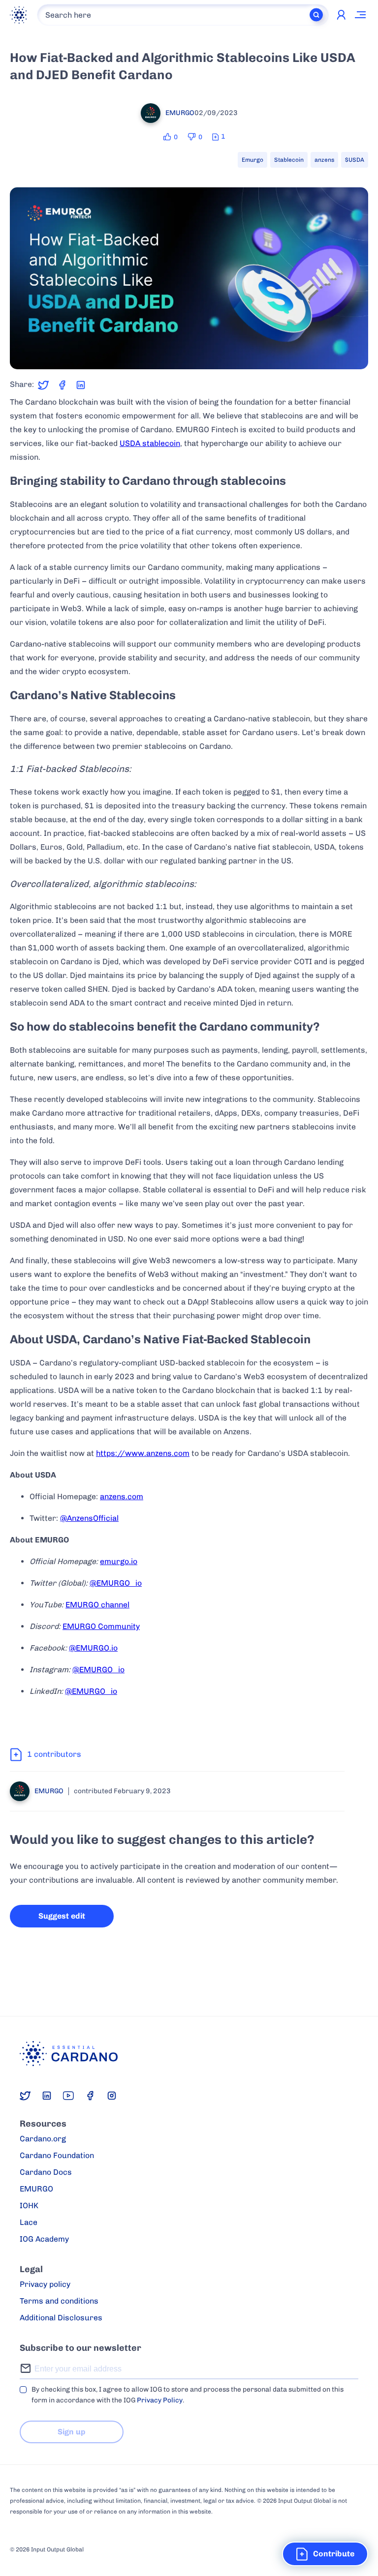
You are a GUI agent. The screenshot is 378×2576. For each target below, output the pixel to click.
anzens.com (122, 1496)
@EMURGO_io (116, 1583)
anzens (324, 160)
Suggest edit (62, 1916)
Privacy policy (45, 2284)
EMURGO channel (97, 1605)
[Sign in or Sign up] (341, 15)
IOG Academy (44, 2239)
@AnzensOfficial (89, 1518)
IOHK (29, 2206)
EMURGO (36, 2189)
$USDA (355, 160)
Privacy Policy (160, 2400)
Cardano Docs (46, 2172)
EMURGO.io (97, 1648)
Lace (29, 2222)
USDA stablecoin (150, 443)
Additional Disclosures (61, 2318)
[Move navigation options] (361, 15)
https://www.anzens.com (143, 1453)
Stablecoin (289, 160)
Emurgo (252, 160)
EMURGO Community (101, 1626)
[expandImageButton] (355, 355)
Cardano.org (43, 2139)
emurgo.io (119, 1561)
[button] (325, 2554)
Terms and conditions (59, 2301)
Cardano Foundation (57, 2155)
